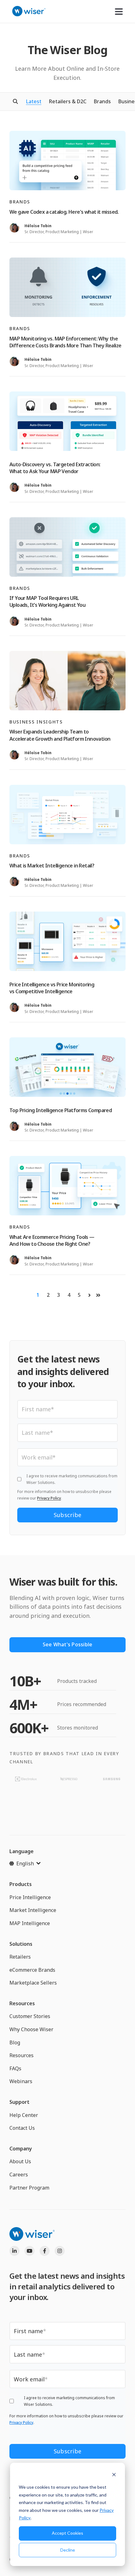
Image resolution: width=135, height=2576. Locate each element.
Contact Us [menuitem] (22, 2128)
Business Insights (36, 722)
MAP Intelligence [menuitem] (30, 1923)
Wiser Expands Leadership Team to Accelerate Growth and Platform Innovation (60, 735)
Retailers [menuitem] (20, 1957)
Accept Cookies (67, 2533)
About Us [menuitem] (20, 2161)
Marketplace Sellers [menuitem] (33, 1983)
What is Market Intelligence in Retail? (52, 866)
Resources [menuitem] (22, 2003)
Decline (68, 2550)
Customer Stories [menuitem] (30, 2016)
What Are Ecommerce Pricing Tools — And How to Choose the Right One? (52, 1240)
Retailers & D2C (68, 101)
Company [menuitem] (21, 2149)
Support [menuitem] (19, 2102)
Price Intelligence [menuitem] (30, 1897)
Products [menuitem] (21, 1884)
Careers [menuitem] (19, 2175)
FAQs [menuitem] (15, 2068)
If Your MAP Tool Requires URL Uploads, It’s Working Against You (47, 601)
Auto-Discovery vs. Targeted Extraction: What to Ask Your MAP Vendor (55, 468)
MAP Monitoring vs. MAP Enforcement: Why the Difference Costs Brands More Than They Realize (65, 342)
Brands (102, 101)
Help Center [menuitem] (24, 2115)
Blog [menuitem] (15, 2042)
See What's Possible (68, 1644)
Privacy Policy (49, 1498)
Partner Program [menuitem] (29, 2188)
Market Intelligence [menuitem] (33, 1910)
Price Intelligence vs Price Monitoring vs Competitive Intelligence (52, 988)
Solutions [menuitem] (21, 1944)
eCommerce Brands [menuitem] (32, 1970)
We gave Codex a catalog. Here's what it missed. (64, 212)
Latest (34, 101)
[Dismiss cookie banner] (114, 2475)
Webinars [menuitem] (21, 2081)
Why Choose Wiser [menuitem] (31, 2029)
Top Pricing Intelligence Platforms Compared (61, 1110)
